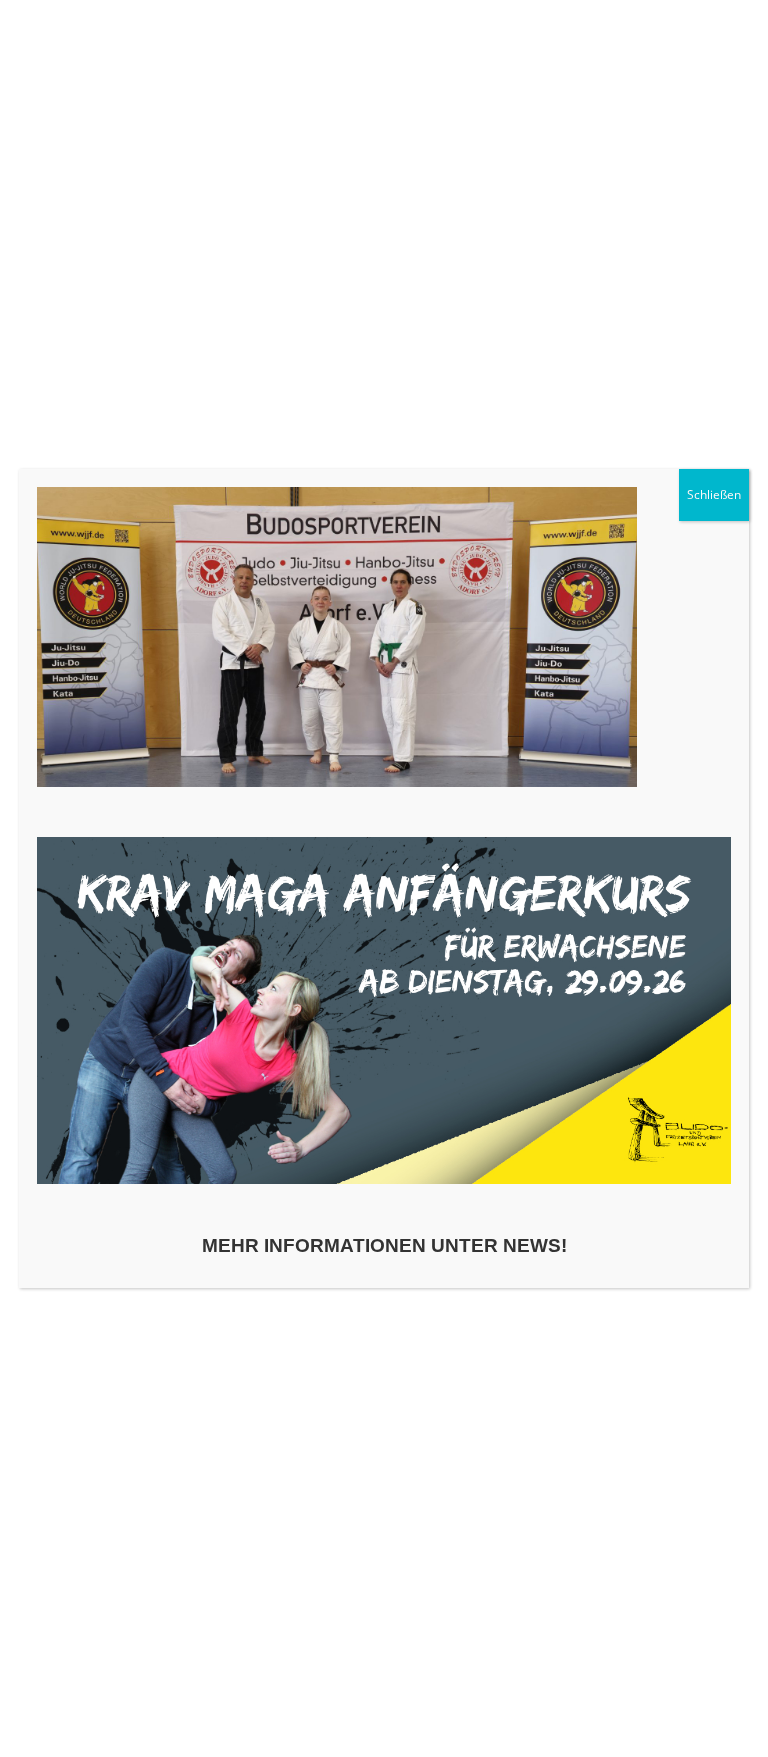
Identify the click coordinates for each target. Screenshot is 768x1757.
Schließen (714, 494)
